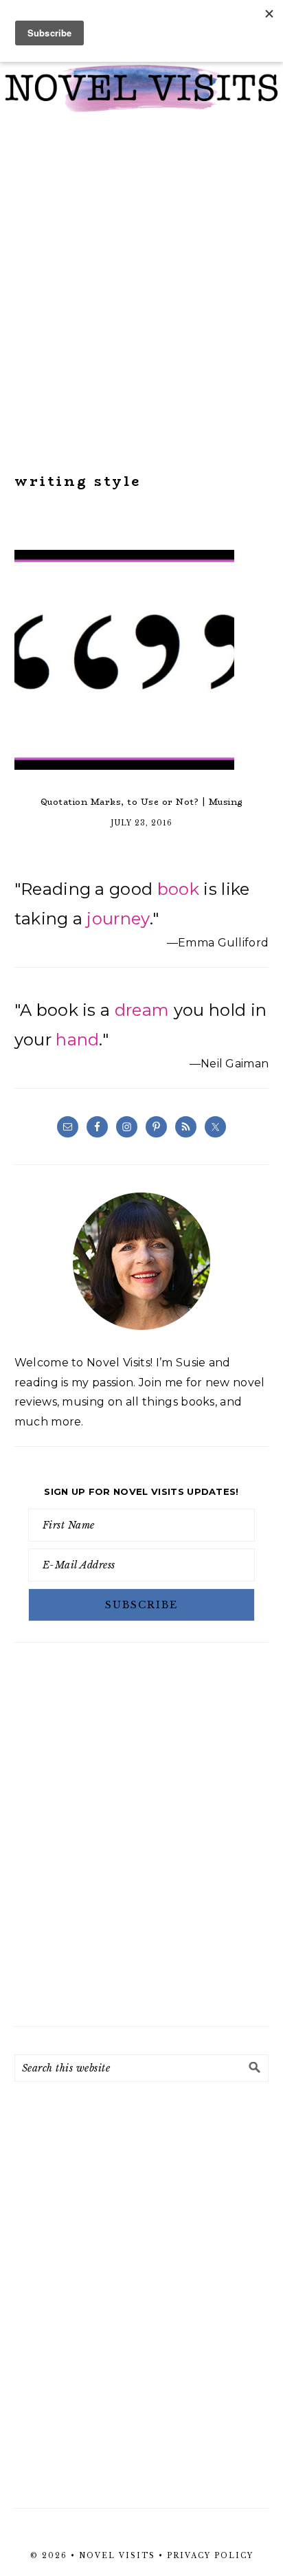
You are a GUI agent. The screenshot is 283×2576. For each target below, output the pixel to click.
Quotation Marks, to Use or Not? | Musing (142, 802)
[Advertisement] (141, 293)
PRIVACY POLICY (210, 2556)
